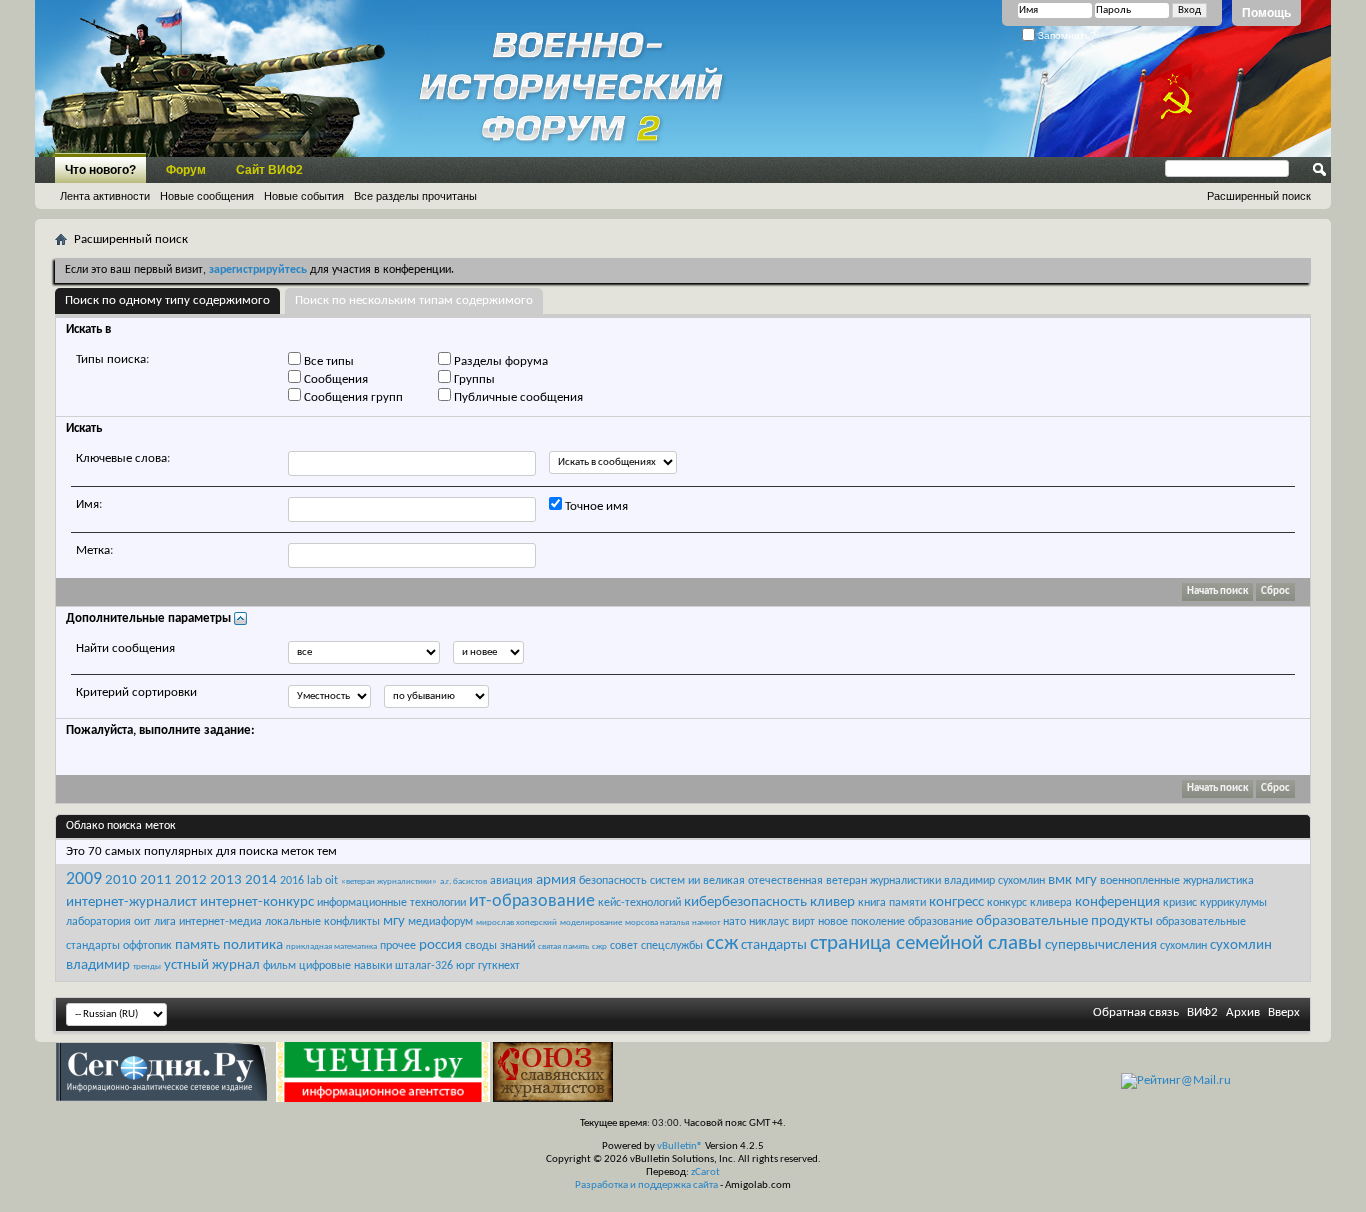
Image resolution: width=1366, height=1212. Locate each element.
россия (440, 945)
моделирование (591, 922)
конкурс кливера (1029, 903)
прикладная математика (331, 946)
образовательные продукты (1064, 921)
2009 (84, 879)
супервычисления (1101, 945)
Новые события (304, 196)
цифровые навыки (345, 966)
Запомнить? (1065, 35)
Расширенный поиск (1259, 196)
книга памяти (892, 903)
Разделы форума (499, 361)
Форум (186, 170)
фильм (279, 966)
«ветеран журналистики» (389, 881)
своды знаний (500, 946)
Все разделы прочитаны (415, 196)
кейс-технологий (639, 903)
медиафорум (440, 922)
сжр (599, 946)
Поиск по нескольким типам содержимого (414, 300)
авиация (511, 881)
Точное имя (595, 506)
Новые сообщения (207, 196)
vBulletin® (680, 1146)
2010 (121, 880)
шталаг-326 (424, 966)
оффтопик (147, 946)
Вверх (1284, 1012)
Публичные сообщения (517, 397)
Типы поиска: (112, 359)
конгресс (956, 902)
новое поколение (861, 922)
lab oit (322, 881)
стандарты (774, 945)
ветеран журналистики (883, 881)
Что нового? (100, 170)
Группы (473, 379)
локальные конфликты (322, 922)
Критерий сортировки (136, 692)
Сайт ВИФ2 (269, 170)
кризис (1180, 903)
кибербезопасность (745, 902)
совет (624, 946)
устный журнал (212, 965)
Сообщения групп (352, 397)
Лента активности (105, 196)
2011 (156, 880)
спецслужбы (672, 946)
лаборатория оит (108, 922)
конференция (1117, 902)
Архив (1243, 1012)
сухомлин (1183, 946)
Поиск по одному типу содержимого (167, 300)
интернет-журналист (131, 902)
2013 (226, 880)
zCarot (705, 1172)
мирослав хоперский (516, 922)
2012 (191, 880)
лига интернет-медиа (208, 922)
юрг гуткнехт (488, 966)
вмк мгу (1072, 880)
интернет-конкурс (257, 902)
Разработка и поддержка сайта (646, 1185)
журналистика (1218, 881)
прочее (398, 946)
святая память (563, 946)
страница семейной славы (926, 943)
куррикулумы (1233, 903)
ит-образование (532, 901)
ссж (722, 943)
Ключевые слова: (123, 458)
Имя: (89, 504)
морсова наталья (657, 922)
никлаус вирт (782, 922)
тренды (147, 966)
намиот (706, 922)
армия (556, 880)
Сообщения (334, 379)
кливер (832, 902)
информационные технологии (391, 903)
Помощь (1266, 13)
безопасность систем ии (639, 881)
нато (734, 922)
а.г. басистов (463, 881)
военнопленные (1140, 881)
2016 (292, 881)
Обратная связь (1136, 1012)
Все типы (327, 361)
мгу (394, 921)
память (197, 945)
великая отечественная (763, 881)
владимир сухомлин (994, 881)
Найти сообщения (125, 648)
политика (253, 945)
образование (940, 922)
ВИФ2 (1202, 1012)
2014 (261, 880)
